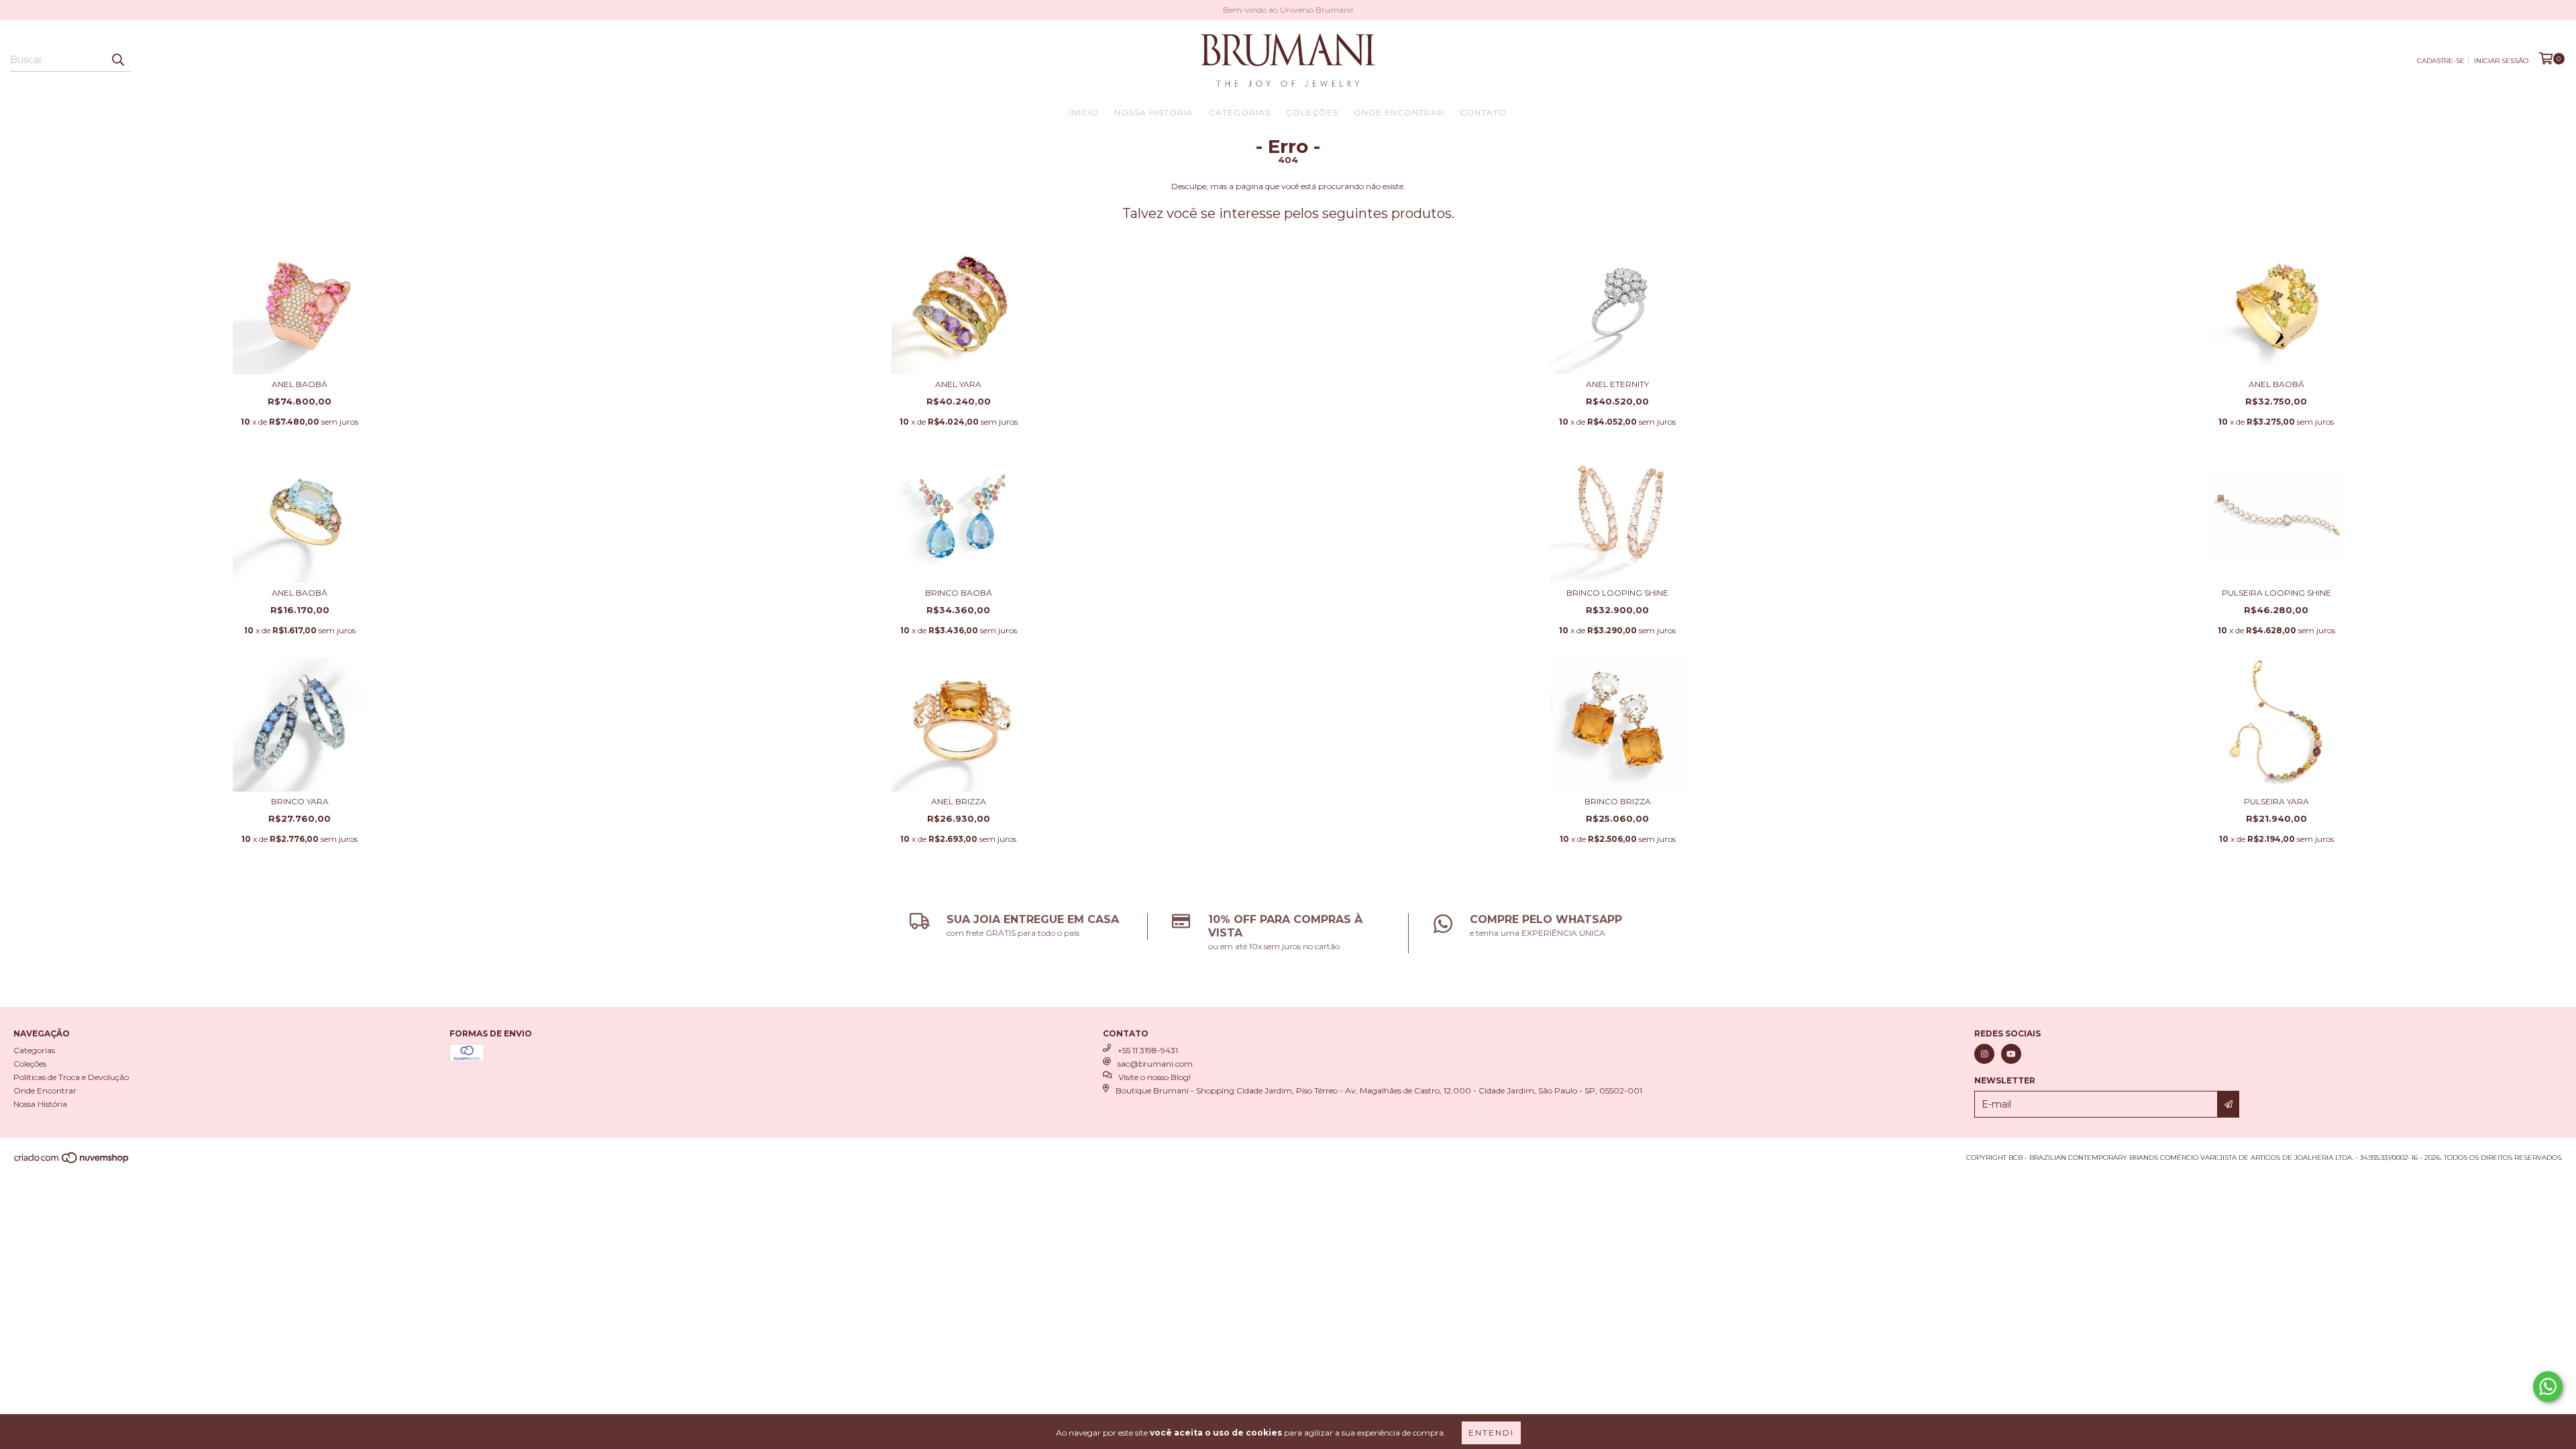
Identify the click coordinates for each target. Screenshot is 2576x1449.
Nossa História (1154, 112)
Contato (1483, 112)
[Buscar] (117, 60)
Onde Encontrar (1399, 112)
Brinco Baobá (959, 593)
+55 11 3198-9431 (1148, 1050)
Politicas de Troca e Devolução (71, 1077)
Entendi (1491, 1433)
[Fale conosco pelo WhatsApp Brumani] (2548, 1387)
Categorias (1240, 112)
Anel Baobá (300, 384)
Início (1084, 112)
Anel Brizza (959, 801)
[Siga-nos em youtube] (2011, 1054)
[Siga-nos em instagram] (1984, 1054)
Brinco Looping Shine (1617, 593)
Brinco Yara (300, 801)
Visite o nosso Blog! (1155, 1077)
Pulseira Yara (2276, 801)
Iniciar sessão (2501, 61)
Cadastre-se (2441, 61)
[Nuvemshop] (72, 1162)
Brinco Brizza (1618, 801)
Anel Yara (958, 384)
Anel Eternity (1617, 384)
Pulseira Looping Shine (2276, 593)
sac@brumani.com (1155, 1064)
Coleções (1312, 112)
